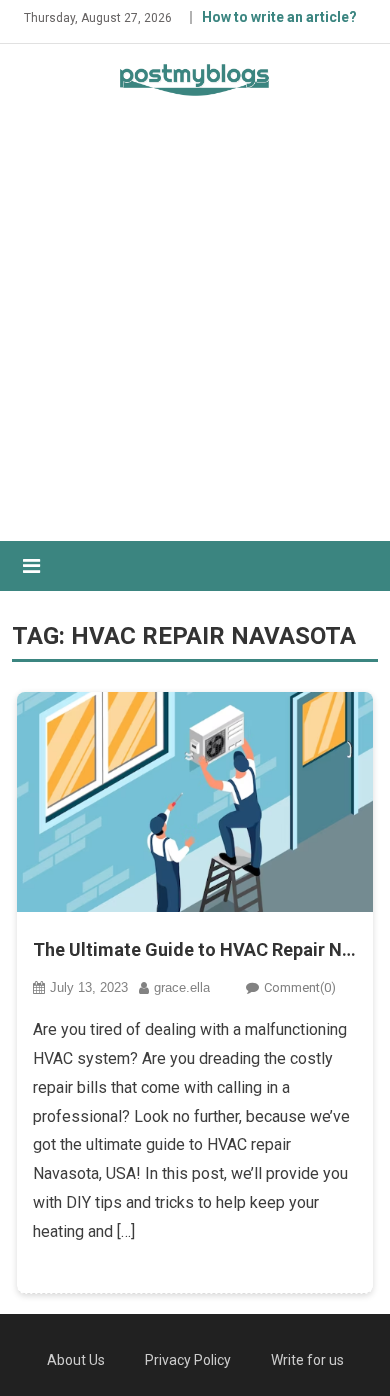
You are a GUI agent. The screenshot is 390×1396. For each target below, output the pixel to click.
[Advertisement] (195, 336)
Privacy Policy (188, 1360)
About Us (76, 1360)
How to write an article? (279, 17)
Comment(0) (300, 987)
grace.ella (182, 987)
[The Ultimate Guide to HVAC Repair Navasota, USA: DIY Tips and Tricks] (195, 802)
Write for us (307, 1360)
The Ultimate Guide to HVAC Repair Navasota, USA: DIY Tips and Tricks (195, 949)
